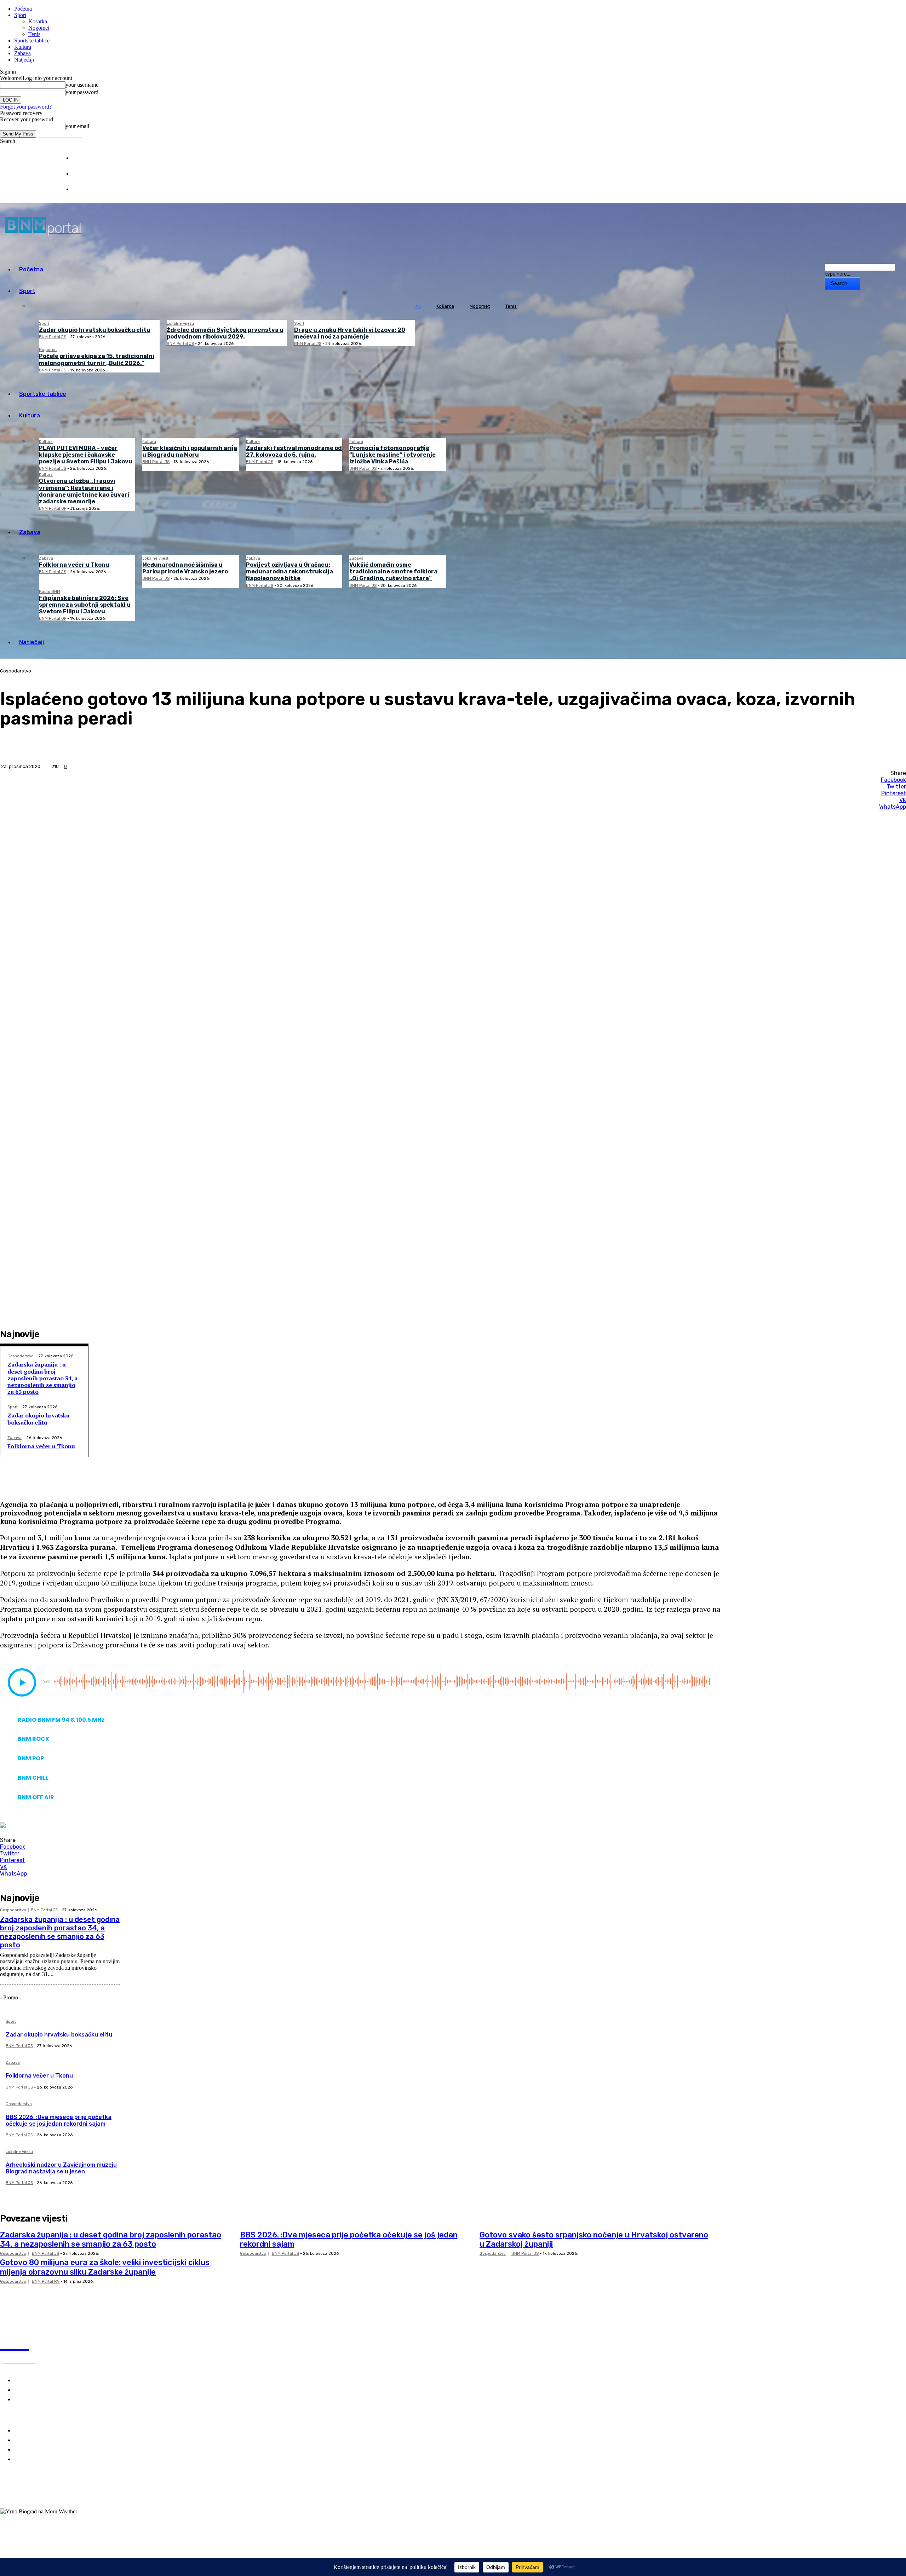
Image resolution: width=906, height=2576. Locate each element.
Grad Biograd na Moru (43, 2431)
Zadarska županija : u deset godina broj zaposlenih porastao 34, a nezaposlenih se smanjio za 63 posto (42, 1378)
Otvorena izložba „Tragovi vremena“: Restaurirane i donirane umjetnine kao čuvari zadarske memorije (84, 491)
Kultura (23, 47)
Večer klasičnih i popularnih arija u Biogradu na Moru (190, 451)
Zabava (22, 53)
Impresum (83, 158)
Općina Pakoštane (38, 2450)
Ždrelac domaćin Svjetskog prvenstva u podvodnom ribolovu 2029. (225, 333)
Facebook (26, 2491)
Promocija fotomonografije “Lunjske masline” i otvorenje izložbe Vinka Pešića (392, 455)
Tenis (34, 34)
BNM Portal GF (53, 509)
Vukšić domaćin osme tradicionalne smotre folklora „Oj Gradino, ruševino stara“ (393, 571)
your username (82, 85)
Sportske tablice (32, 41)
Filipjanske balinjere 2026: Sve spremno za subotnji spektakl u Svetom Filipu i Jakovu (85, 605)
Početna (23, 9)
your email (77, 126)
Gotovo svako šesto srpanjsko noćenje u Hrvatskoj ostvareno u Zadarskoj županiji (594, 2239)
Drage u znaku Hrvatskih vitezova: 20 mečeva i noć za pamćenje (350, 333)
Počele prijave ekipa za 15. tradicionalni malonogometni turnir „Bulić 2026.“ (97, 359)
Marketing (83, 174)
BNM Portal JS (53, 337)
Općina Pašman (35, 2459)
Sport (20, 15)
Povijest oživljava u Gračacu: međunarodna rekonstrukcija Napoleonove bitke (289, 571)
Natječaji (24, 60)
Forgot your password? (26, 107)
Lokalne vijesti (180, 324)
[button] (22, 1682)
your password (82, 92)
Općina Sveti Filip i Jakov (47, 2440)
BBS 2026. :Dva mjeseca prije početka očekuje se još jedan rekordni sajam (59, 2120)
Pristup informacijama (96, 189)
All (418, 306)
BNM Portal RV (46, 2282)
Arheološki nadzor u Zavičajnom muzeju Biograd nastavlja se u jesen (61, 2168)
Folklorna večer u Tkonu (74, 565)
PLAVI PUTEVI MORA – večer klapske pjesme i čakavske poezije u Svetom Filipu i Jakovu (86, 455)
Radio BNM (50, 592)
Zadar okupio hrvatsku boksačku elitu (95, 330)
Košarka (38, 21)
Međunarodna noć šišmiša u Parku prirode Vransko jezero (185, 568)
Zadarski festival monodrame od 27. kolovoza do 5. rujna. (294, 451)
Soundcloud (28, 2499)
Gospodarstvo (16, 671)
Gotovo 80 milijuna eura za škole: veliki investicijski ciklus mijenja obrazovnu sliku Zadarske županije (105, 2267)
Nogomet (39, 28)
